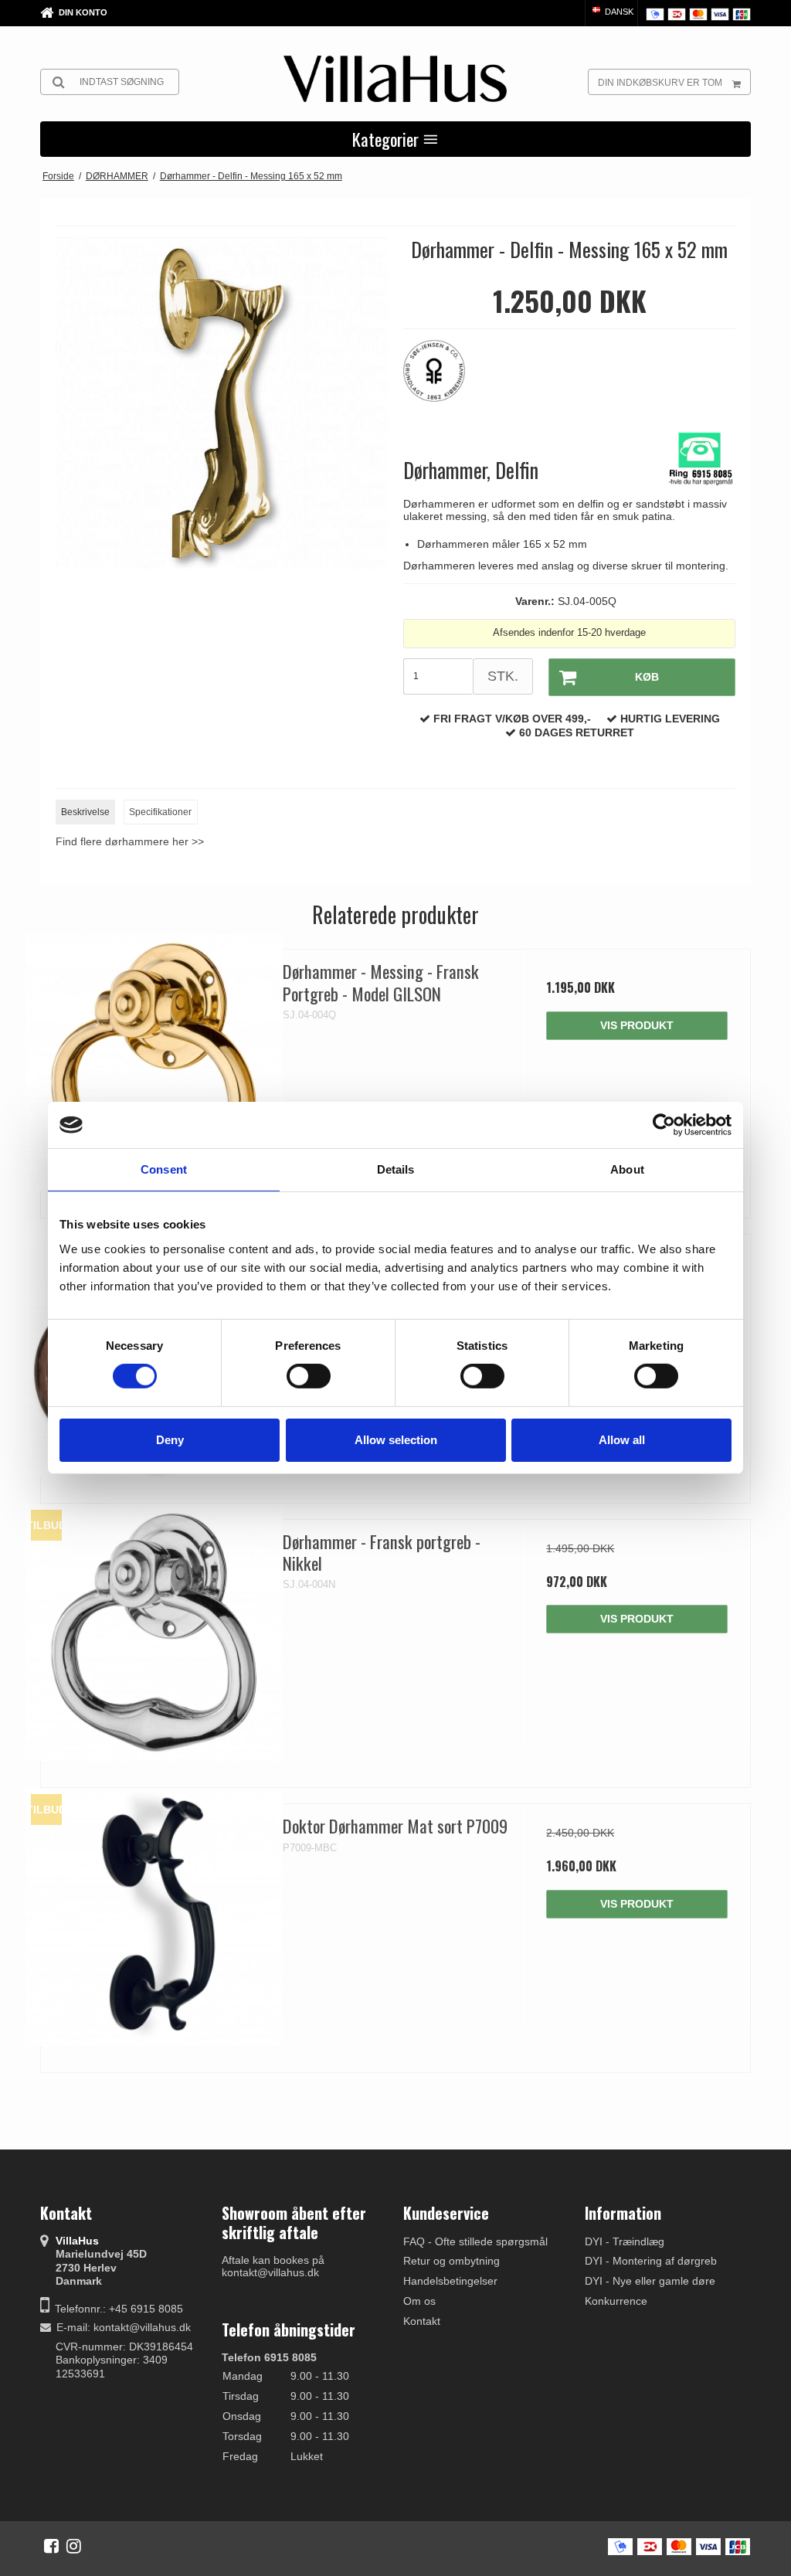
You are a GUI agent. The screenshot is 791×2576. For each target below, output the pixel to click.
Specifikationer (160, 812)
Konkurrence (616, 2301)
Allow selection (396, 1440)
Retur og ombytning (452, 2261)
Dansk (618, 12)
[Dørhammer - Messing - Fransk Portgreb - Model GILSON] (154, 1063)
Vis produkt (637, 1025)
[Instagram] (74, 2546)
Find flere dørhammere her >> (130, 841)
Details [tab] (396, 1169)
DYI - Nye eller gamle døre (650, 2281)
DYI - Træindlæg (625, 2241)
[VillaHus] (395, 79)
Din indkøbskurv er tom (660, 83)
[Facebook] (51, 2546)
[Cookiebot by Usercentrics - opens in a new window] (664, 1125)
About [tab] (627, 1169)
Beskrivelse (85, 812)
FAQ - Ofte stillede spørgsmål (475, 2241)
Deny (170, 1440)
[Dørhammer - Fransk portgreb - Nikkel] (154, 1633)
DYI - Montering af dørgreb (651, 2261)
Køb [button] (647, 677)
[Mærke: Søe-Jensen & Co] (442, 379)
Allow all (622, 1440)
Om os (419, 2301)
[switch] (309, 1376)
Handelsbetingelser (450, 2281)
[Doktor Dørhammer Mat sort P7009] (154, 1917)
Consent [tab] (164, 1169)
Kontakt (422, 2321)
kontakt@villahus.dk (142, 2327)
